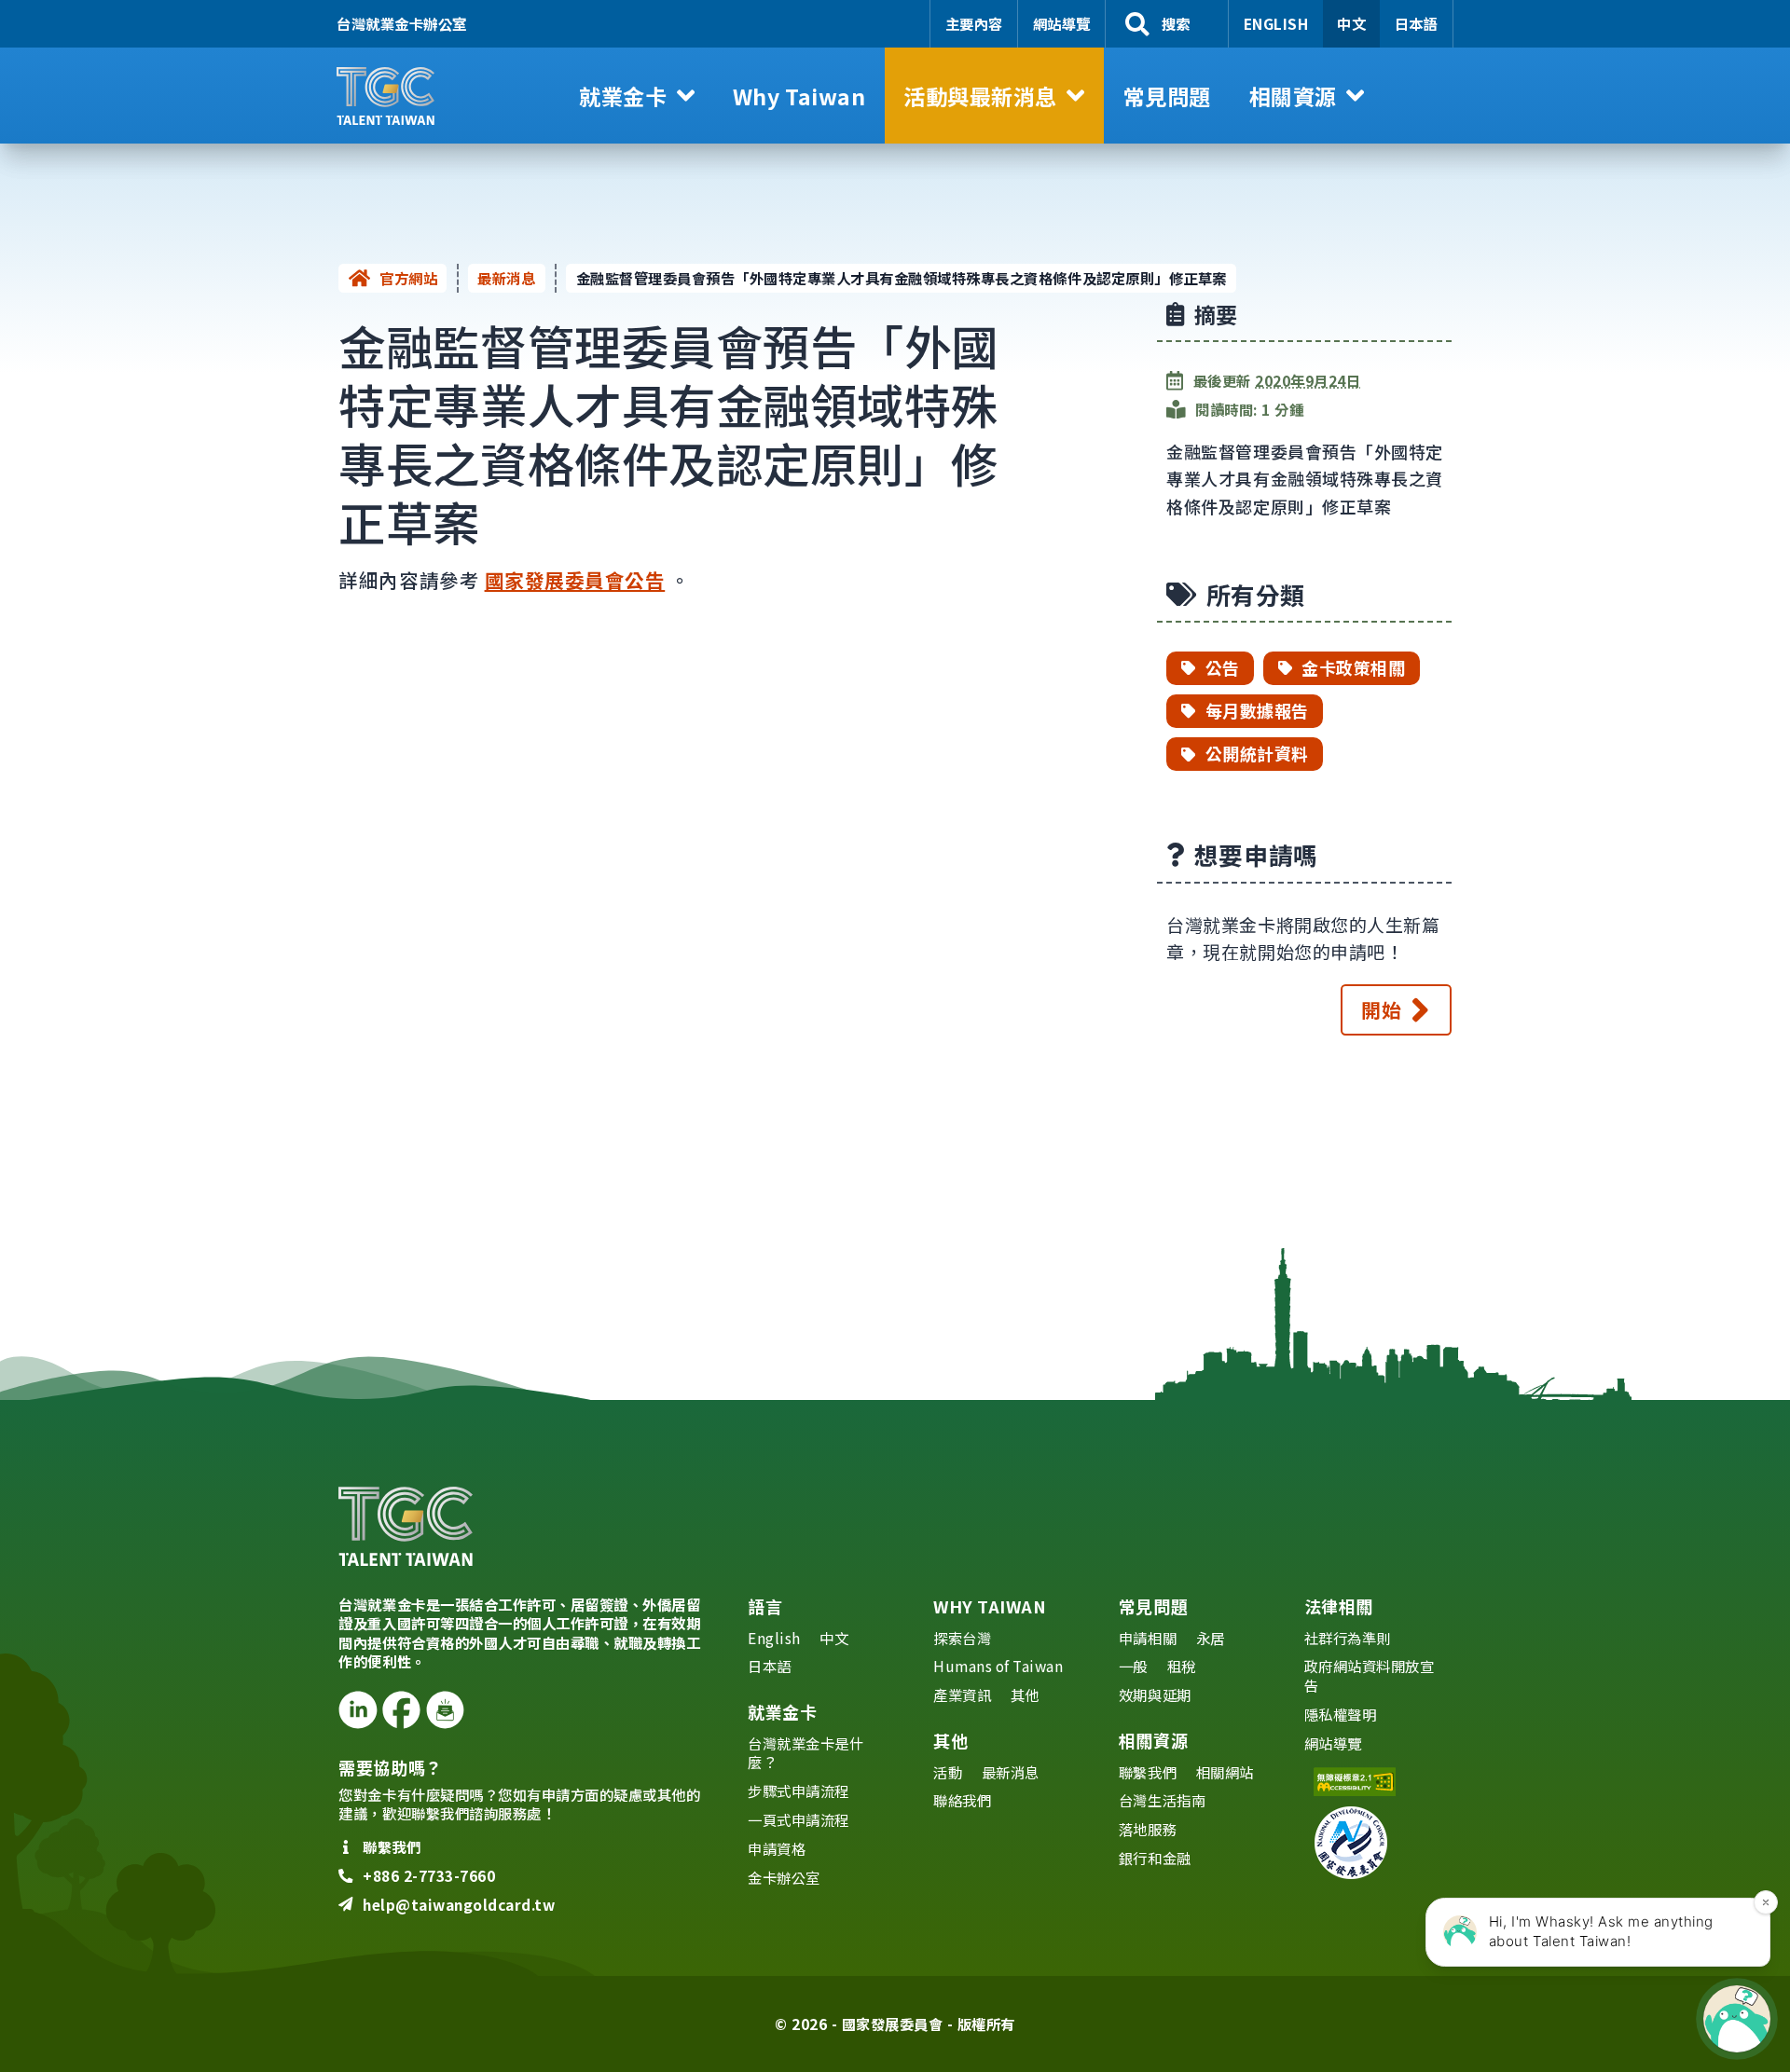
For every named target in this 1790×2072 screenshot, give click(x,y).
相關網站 (1225, 1772)
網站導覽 (1062, 23)
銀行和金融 (1155, 1858)
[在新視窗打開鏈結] (358, 1710)
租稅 (1182, 1666)
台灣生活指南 (1162, 1800)
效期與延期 (1155, 1695)
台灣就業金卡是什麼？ (805, 1753)
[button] (637, 96)
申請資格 (777, 1848)
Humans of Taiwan (998, 1666)
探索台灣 (962, 1638)
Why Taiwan (990, 1606)
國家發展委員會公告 (575, 580)
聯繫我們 (1148, 1772)
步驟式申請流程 (799, 1791)
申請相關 (1148, 1638)
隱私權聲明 (1341, 1714)
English (1276, 23)
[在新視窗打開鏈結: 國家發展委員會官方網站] (1377, 1843)
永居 (1211, 1638)
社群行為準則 (1348, 1638)
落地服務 (1148, 1829)
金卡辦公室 (784, 1877)
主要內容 (974, 23)
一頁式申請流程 (799, 1819)
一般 (1133, 1666)
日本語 (1417, 23)
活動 (948, 1772)
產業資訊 (962, 1695)
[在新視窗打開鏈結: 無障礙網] (1377, 1782)
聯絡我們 (962, 1800)
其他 (1025, 1695)
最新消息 (506, 278)
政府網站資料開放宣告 (1370, 1675)
